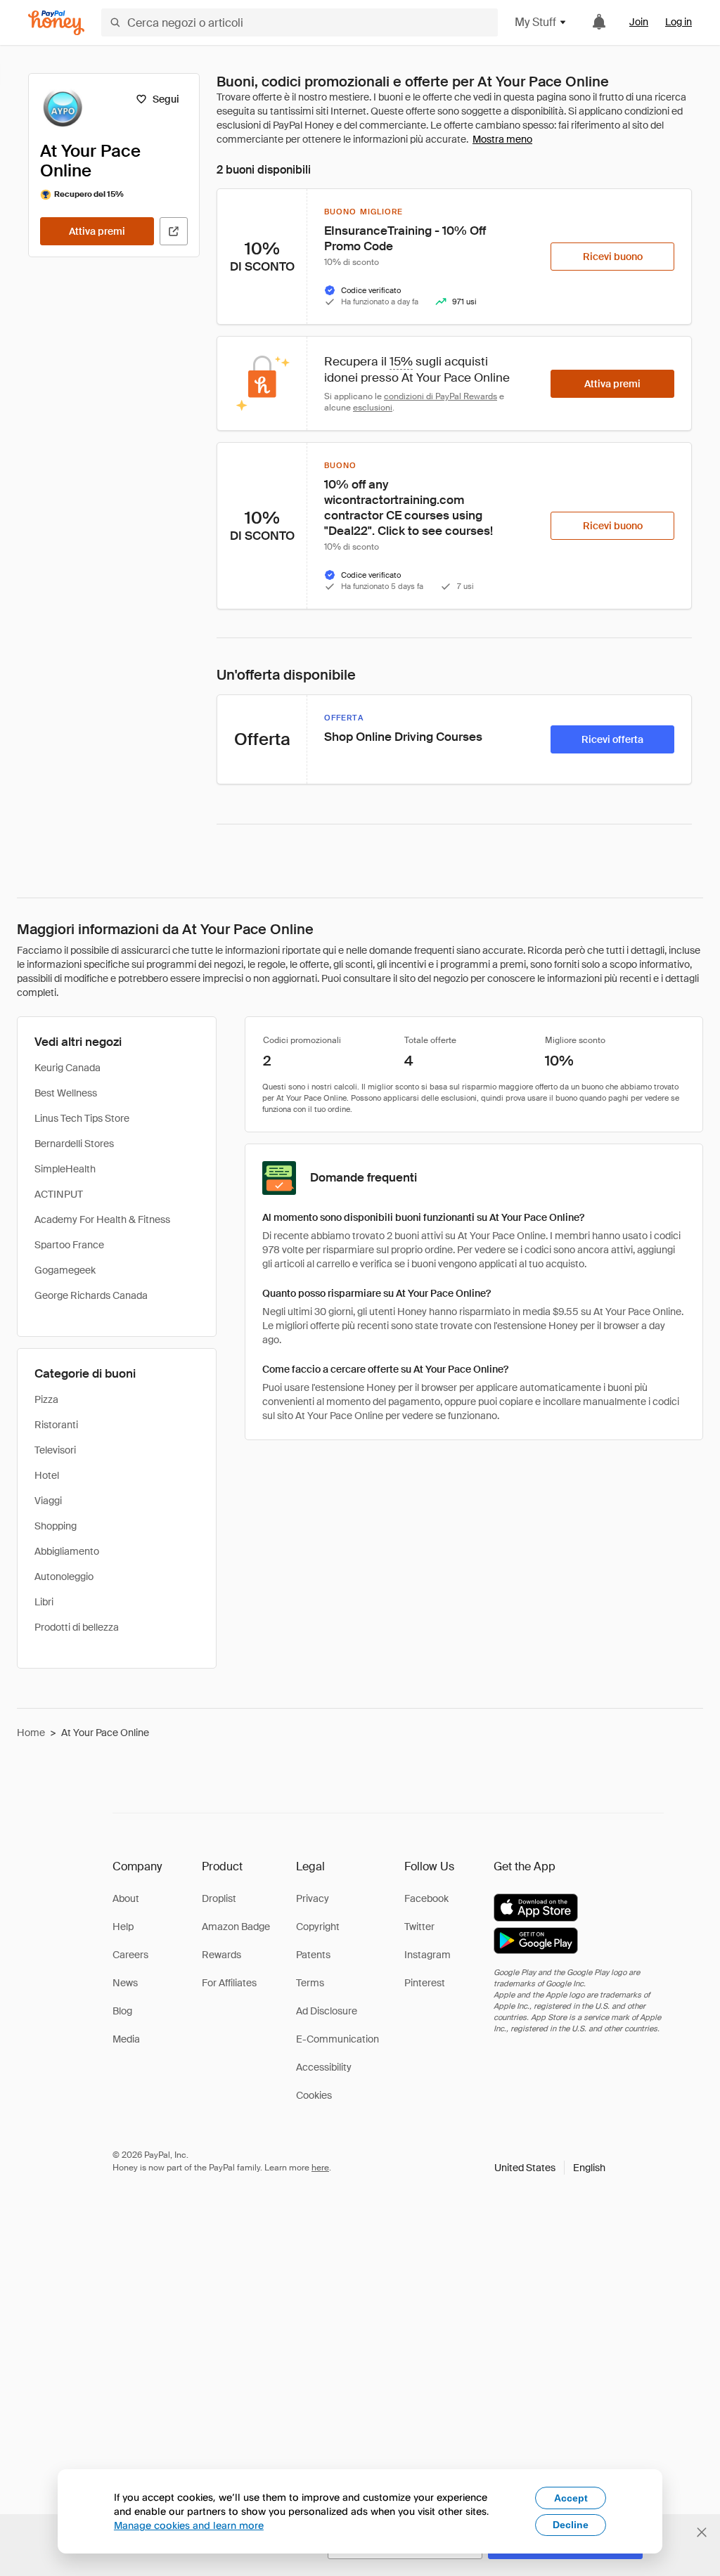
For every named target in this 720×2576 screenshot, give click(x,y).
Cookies (314, 2095)
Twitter (419, 1927)
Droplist (219, 1898)
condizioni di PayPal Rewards (441, 396)
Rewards (221, 1955)
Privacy (313, 1898)
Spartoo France (69, 1245)
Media (126, 2039)
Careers (130, 1955)
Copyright (318, 1927)
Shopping (56, 1526)
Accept (571, 2498)
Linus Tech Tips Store (82, 1118)
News (125, 1983)
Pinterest (425, 1983)
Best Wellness (66, 1093)
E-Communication (337, 2039)
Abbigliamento (67, 1551)
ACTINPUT (59, 1194)
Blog (122, 2011)
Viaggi (48, 1501)
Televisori (55, 1450)
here (320, 2168)
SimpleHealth (65, 1169)
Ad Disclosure (327, 2011)
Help (123, 1927)
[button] (550, 2168)
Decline (571, 2525)
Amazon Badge (236, 1927)
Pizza (46, 1399)
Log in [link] (679, 22)
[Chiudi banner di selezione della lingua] (702, 2532)
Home (31, 1733)
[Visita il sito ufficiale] (174, 231)
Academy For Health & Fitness (102, 1219)
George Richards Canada (91, 1295)
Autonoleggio (64, 1577)
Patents (313, 1955)
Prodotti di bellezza (77, 1627)
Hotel (47, 1475)
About (126, 1898)
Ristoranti (56, 1425)
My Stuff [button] (535, 22)
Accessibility (324, 2067)
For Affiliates (229, 1983)
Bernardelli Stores (74, 1144)
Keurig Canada (67, 1068)
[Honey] (56, 23)
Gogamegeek (65, 1270)
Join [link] (639, 22)
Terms (310, 1983)
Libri (44, 1602)
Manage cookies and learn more (189, 2525)
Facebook (426, 1898)
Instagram (427, 1955)
